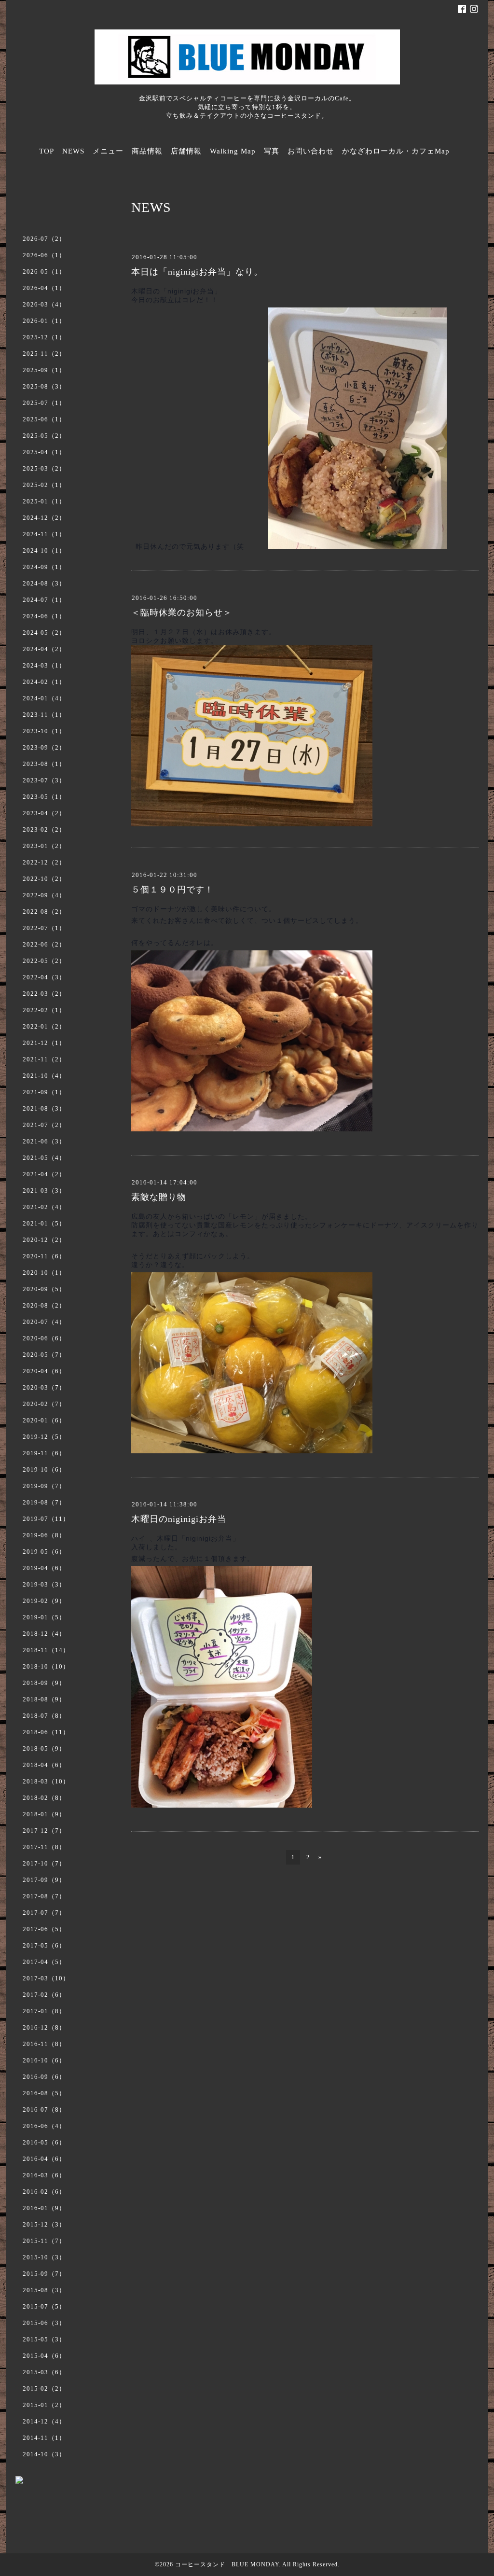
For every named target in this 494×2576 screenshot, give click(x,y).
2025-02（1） (44, 485)
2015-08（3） (44, 2290)
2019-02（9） (44, 1601)
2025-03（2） (44, 468)
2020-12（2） (44, 1240)
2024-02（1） (44, 682)
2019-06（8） (44, 1535)
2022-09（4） (44, 895)
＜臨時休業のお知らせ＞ (182, 613)
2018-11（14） (46, 1650)
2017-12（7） (44, 1831)
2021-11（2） (44, 1059)
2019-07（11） (46, 1519)
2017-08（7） (44, 1896)
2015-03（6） (44, 2372)
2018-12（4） (44, 1634)
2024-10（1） (44, 550)
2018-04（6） (44, 1765)
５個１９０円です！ (172, 890)
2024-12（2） (44, 518)
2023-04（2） (44, 813)
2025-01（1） (44, 501)
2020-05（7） (44, 1355)
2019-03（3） (44, 1584)
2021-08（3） (44, 1108)
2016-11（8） (44, 2044)
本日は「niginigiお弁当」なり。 (197, 272)
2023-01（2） (44, 846)
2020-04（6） (44, 1371)
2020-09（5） (44, 1289)
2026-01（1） (44, 321)
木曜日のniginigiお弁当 (179, 1519)
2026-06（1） (44, 255)
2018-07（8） (44, 1716)
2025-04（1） (44, 452)
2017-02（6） (44, 1995)
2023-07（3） (44, 780)
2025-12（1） (44, 337)
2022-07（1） (44, 928)
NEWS (73, 151)
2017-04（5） (44, 1962)
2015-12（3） (44, 2224)
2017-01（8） (44, 2011)
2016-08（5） (44, 2093)
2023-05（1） (44, 797)
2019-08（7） (44, 1502)
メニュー (108, 151)
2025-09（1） (44, 370)
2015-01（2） (44, 2405)
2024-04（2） (44, 649)
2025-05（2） (44, 436)
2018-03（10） (46, 1781)
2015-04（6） (44, 2356)
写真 (272, 151)
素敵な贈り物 (159, 1197)
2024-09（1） (44, 567)
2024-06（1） (44, 616)
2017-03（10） (46, 1978)
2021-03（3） (44, 1191)
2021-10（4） (44, 1076)
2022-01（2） (44, 1026)
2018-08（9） (44, 1699)
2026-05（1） (44, 272)
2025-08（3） (44, 386)
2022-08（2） (44, 912)
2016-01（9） (44, 2208)
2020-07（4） (44, 1322)
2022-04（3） (44, 977)
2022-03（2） (44, 994)
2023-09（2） (44, 747)
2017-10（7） (44, 1863)
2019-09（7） (44, 1486)
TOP (47, 151)
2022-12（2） (44, 862)
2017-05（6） (44, 1945)
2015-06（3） (44, 2323)
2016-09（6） (44, 2077)
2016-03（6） (44, 2175)
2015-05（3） (44, 2339)
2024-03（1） (44, 665)
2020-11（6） (44, 1256)
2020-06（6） (44, 1338)
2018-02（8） (44, 1798)
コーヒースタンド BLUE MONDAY (227, 2564)
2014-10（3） (44, 2454)
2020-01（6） (44, 1420)
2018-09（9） (44, 1683)
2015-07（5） (44, 2306)
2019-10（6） (44, 1469)
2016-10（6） (44, 2060)
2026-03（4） (44, 304)
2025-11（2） (44, 354)
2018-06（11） (46, 1732)
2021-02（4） (44, 1207)
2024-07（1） (44, 600)
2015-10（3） (44, 2257)
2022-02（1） (44, 1010)
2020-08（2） (44, 1305)
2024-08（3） (44, 583)
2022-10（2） (44, 879)
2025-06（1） (44, 419)
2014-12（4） (44, 2421)
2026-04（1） (44, 288)
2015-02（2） (44, 2388)
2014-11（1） (44, 2438)
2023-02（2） (44, 829)
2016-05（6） (44, 2142)
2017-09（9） (44, 1880)
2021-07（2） (44, 1125)
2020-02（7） (44, 1404)
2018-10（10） (46, 1666)
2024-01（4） (44, 698)
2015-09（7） (44, 2274)
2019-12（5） (44, 1437)
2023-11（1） (44, 715)
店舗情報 (186, 151)
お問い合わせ (311, 151)
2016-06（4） (44, 2126)
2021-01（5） (44, 1223)
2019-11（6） (44, 1453)
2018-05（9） (44, 1748)
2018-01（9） (44, 1814)
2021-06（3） (44, 1141)
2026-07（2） (44, 239)
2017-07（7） (44, 1913)
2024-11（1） (44, 534)
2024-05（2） (44, 633)
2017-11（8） (44, 1847)
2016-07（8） (44, 2110)
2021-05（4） (44, 1158)
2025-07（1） (44, 403)
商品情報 (147, 151)
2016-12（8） (44, 2027)
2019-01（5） (44, 1617)
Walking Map (233, 151)
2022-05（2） (44, 961)
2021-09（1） (44, 1092)
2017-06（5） (44, 1929)
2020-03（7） (44, 1387)
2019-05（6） (44, 1552)
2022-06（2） (44, 944)
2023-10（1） (44, 731)
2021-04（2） (44, 1174)
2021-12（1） (44, 1043)
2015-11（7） (44, 2241)
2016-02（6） (44, 2192)
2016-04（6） (44, 2159)
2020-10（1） (44, 1273)
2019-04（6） (44, 1568)
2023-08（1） (44, 764)
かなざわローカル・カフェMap (396, 151)
